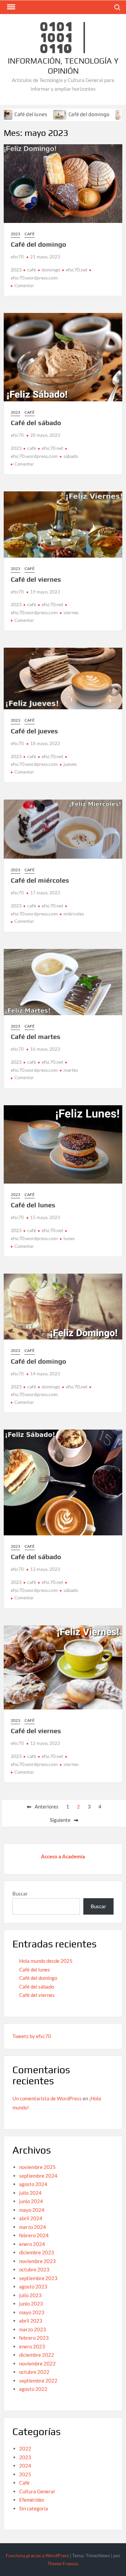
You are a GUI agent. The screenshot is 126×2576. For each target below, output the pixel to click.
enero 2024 (32, 2244)
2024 (25, 2466)
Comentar (24, 286)
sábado (71, 456)
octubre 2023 (34, 2269)
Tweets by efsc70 (32, 2036)
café (32, 270)
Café (30, 234)
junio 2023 (31, 2304)
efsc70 (17, 257)
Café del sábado (36, 423)
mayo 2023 (32, 2312)
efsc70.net (77, 270)
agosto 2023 (33, 2286)
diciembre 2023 (37, 2252)
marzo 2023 (33, 2329)
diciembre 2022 (37, 2355)
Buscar (20, 1894)
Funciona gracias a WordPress (37, 2555)
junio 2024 (31, 2201)
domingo (51, 270)
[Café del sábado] (96, 114)
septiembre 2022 (38, 2381)
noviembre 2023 (37, 2261)
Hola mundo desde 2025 (46, 1961)
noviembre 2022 (37, 2363)
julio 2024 (30, 2193)
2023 (15, 234)
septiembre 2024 (38, 2176)
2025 (25, 2474)
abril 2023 (31, 2321)
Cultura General (37, 2491)
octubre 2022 (34, 2372)
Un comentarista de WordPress (47, 2098)
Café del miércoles (40, 880)
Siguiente (60, 1820)
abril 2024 (31, 2218)
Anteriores (47, 1806)
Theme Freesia (62, 2563)
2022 (25, 2448)
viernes (71, 612)
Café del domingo (62, 114)
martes (71, 1070)
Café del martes (36, 1036)
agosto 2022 (33, 2389)
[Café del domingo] (33, 114)
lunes (69, 1238)
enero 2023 (32, 2346)
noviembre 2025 (37, 2167)
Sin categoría (34, 2508)
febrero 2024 (34, 2235)
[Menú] (10, 7)
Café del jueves (34, 731)
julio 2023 (30, 2295)
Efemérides (32, 2500)
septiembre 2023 (38, 2278)
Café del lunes (33, 1205)
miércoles (74, 914)
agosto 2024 (33, 2184)
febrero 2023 (34, 2338)
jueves (70, 764)
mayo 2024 (32, 2210)
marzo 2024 (33, 2227)
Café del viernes (36, 579)
